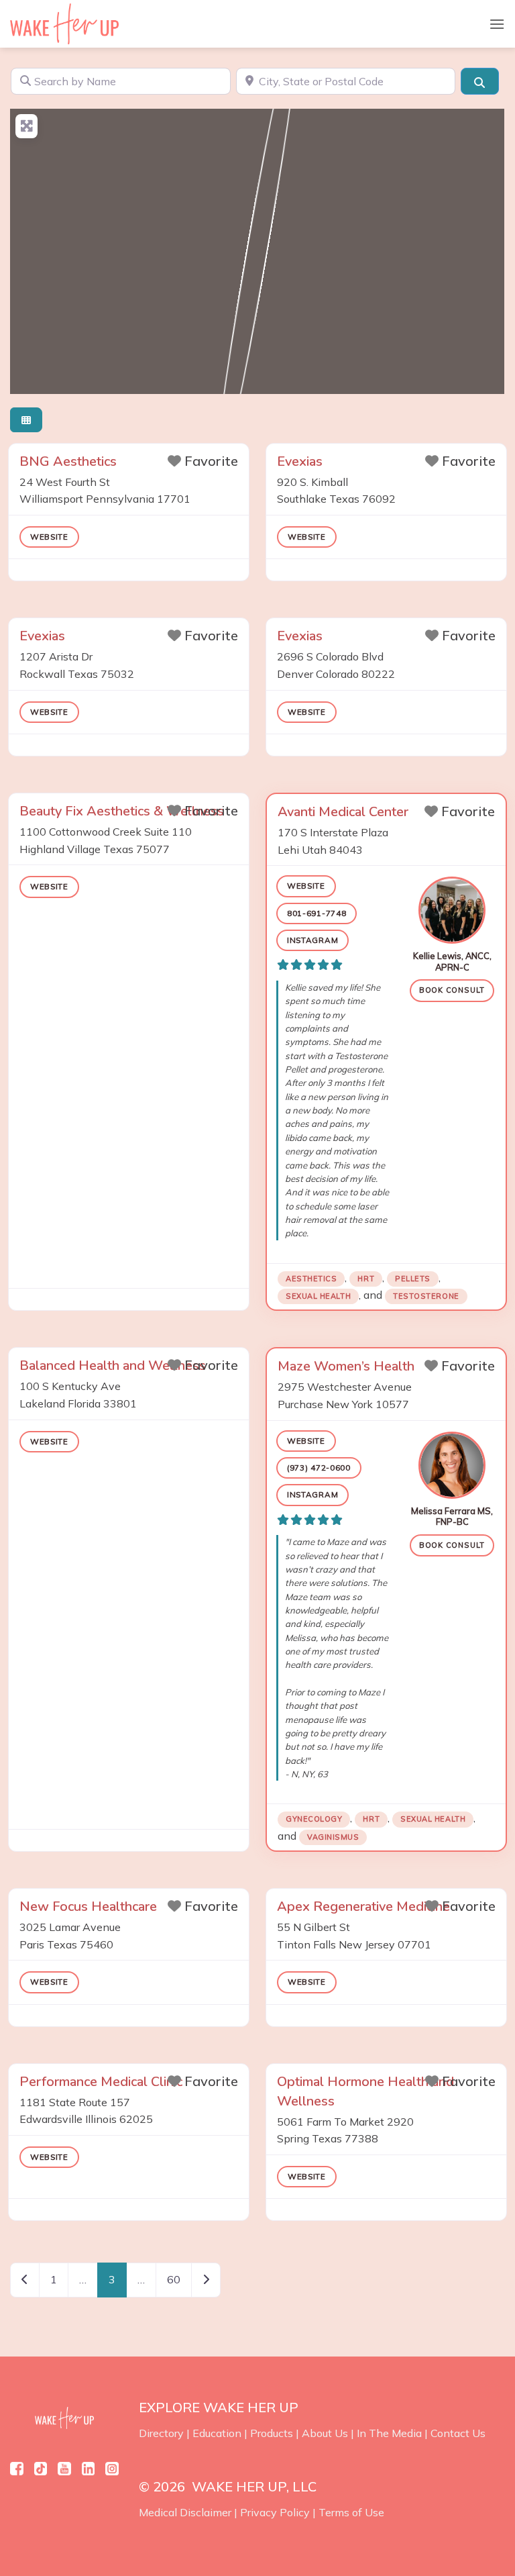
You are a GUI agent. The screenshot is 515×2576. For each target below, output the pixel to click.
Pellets (413, 1279)
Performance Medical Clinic (101, 2082)
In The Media (389, 2433)
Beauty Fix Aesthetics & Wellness (122, 811)
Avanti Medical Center (343, 812)
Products (272, 2433)
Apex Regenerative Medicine (363, 1906)
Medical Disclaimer (185, 2512)
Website (49, 537)
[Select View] (26, 420)
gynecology (314, 1819)
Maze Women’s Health (346, 1366)
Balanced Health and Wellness (113, 1366)
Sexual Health (318, 1296)
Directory (161, 2433)
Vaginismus (333, 1837)
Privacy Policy (275, 2512)
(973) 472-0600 (319, 1468)
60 (174, 2279)
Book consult (452, 990)
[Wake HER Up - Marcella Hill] (69, 24)
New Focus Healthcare (88, 1906)
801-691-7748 (317, 913)
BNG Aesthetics (68, 461)
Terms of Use (351, 2512)
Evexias (300, 461)
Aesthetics (311, 1279)
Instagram (312, 940)
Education (217, 2433)
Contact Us (458, 2433)
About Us (325, 2433)
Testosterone (426, 1296)
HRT (366, 1279)
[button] (497, 24)
